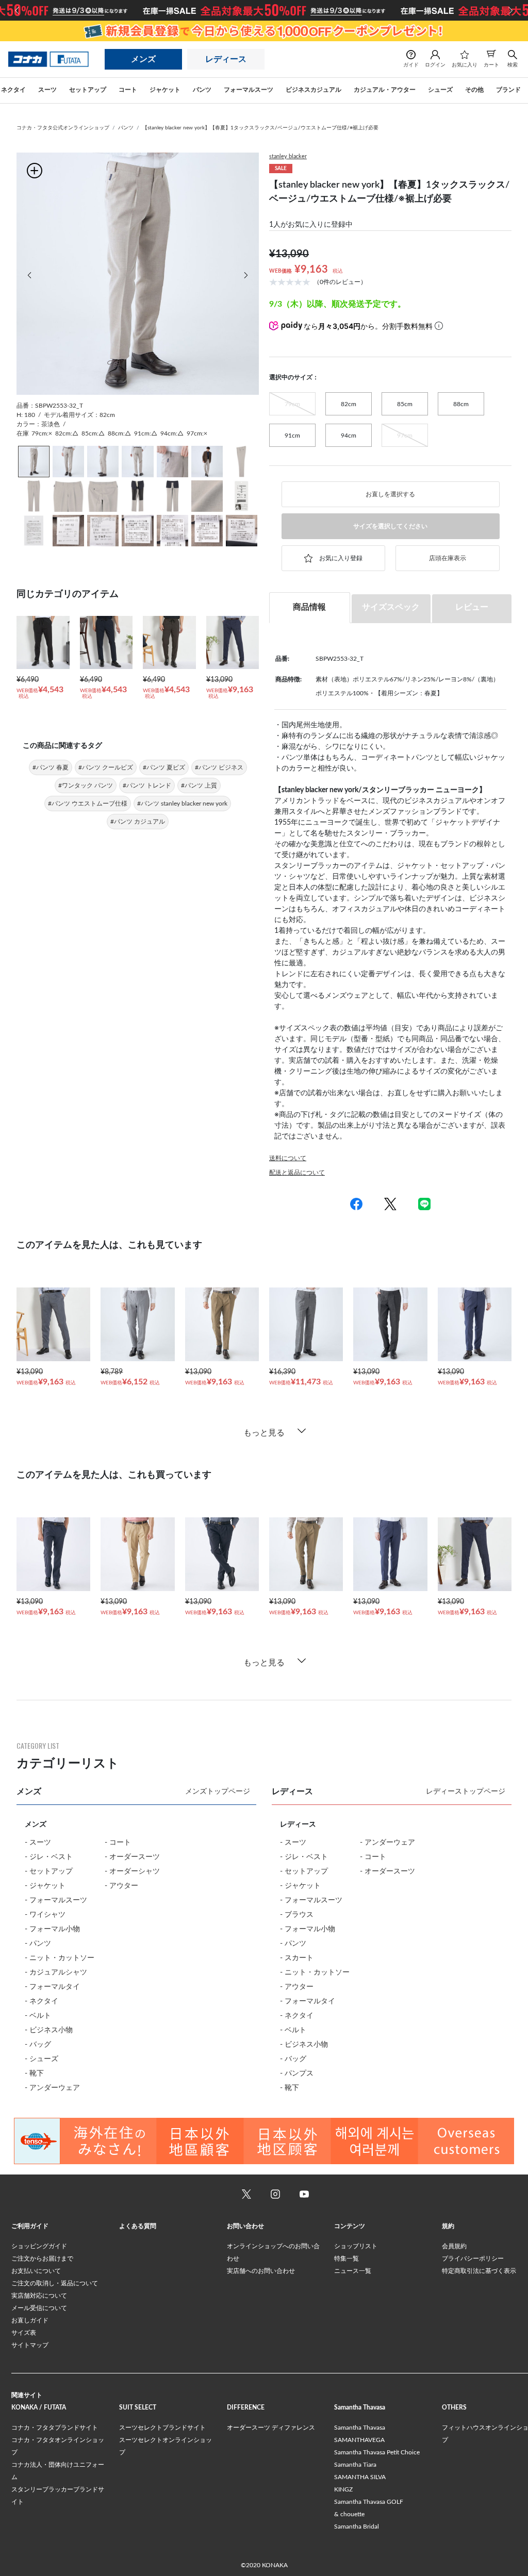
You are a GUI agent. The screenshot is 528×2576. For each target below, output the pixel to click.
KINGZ (343, 2489)
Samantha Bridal (357, 2527)
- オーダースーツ (132, 1857)
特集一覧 (346, 2259)
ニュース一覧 (353, 2271)
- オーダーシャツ (132, 1871)
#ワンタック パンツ (86, 785)
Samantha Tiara (355, 2465)
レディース (226, 59)
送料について (288, 1158)
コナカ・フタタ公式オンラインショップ (63, 128)
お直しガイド (30, 2320)
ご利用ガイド (30, 2226)
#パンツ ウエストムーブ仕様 (88, 804)
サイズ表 (24, 2333)
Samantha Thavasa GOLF (369, 2502)
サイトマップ (30, 2345)
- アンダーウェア (52, 2088)
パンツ (126, 128)
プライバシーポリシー (473, 2259)
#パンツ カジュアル (138, 822)
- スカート (297, 1958)
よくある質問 (138, 2226)
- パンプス (297, 2073)
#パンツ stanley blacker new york (182, 804)
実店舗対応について (39, 2296)
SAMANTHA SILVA (360, 2477)
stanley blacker (288, 156)
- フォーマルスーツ (56, 1900)
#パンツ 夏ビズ (164, 767)
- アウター (121, 1886)
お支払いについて (36, 2271)
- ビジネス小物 (49, 2030)
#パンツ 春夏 (51, 767)
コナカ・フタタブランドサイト (55, 2428)
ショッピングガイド (39, 2246)
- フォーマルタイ (52, 1987)
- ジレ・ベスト (49, 1857)
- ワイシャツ (45, 1915)
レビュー (472, 607)
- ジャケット (45, 1886)
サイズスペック (391, 607)
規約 (448, 2226)
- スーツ (38, 1843)
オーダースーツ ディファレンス (271, 2428)
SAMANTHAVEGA (359, 2440)
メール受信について (39, 2308)
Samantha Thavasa (360, 2428)
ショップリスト (356, 2246)
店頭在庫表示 (448, 558)
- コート (118, 1843)
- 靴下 (34, 2073)
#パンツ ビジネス (219, 767)
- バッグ (38, 2045)
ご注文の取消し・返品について (55, 2283)
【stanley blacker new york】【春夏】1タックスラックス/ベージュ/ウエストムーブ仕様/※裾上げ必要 (260, 128)
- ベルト (38, 2016)
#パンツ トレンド (147, 785)
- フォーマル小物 (52, 1929)
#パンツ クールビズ (106, 767)
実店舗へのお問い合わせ (261, 2271)
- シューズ (42, 2059)
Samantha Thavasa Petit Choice (377, 2452)
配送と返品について (297, 1173)
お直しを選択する (390, 494)
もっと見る (264, 1433)
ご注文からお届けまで (42, 2259)
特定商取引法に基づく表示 (479, 2271)
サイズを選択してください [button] (390, 526)
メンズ (143, 59)
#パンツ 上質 (199, 785)
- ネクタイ (42, 2001)
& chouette (349, 2514)
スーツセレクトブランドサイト (162, 2428)
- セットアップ (49, 1871)
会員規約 (454, 2246)
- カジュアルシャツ (56, 1972)
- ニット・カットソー (60, 1958)
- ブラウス (297, 1915)
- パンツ (38, 1944)
